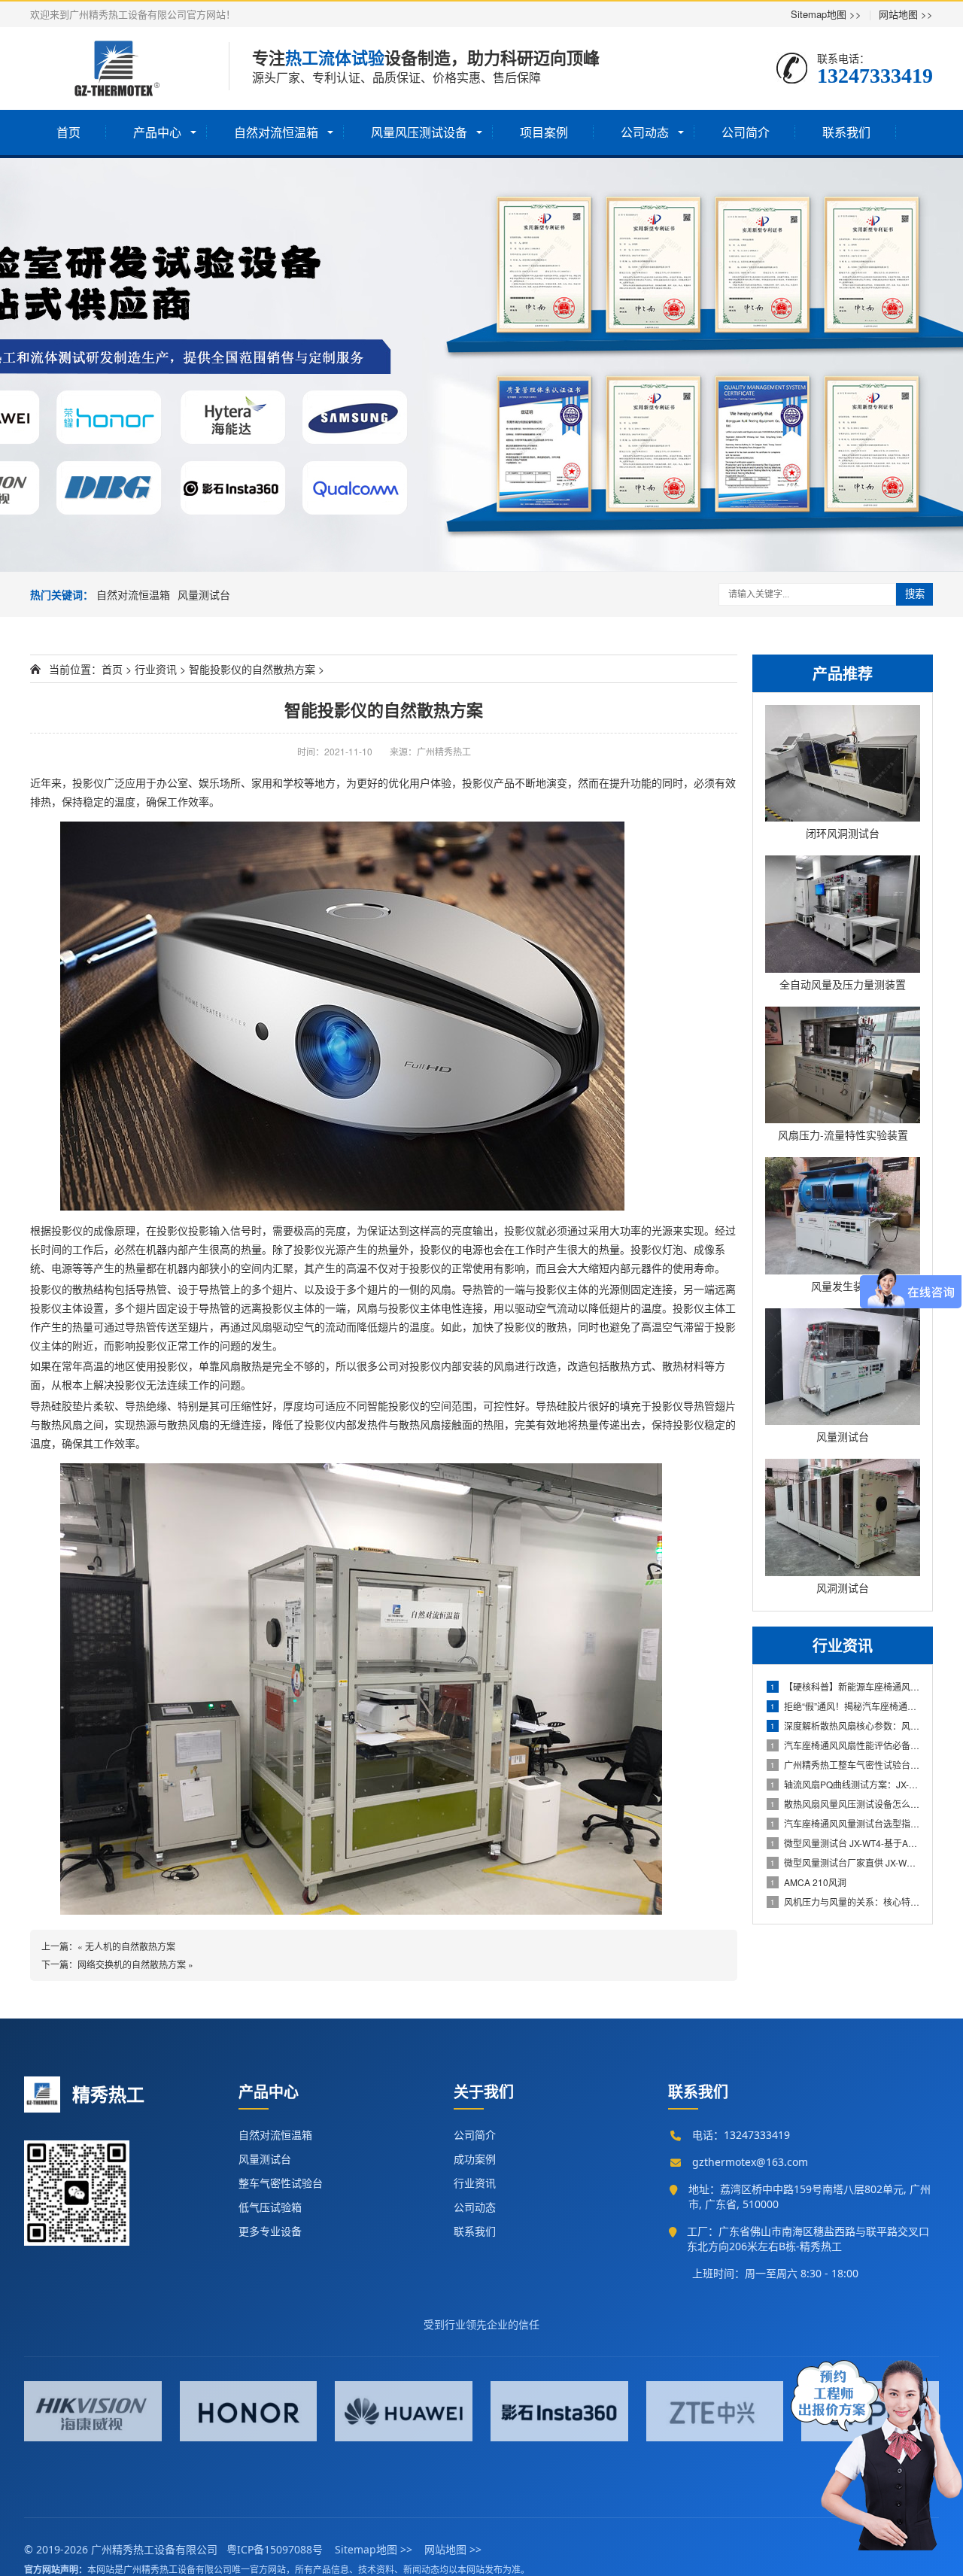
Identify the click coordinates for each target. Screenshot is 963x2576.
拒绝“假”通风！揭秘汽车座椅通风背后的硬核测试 (845, 1706)
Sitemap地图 (826, 14)
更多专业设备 (270, 2231)
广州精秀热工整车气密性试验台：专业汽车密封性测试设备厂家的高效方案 (845, 1765)
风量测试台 (204, 594)
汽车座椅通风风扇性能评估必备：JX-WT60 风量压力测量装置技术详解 (845, 1745)
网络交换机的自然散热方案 (132, 1964)
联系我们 (846, 132)
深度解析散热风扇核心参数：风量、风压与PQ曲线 (845, 1725)
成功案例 (475, 2159)
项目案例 (544, 132)
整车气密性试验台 (281, 2183)
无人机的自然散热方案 (130, 1946)
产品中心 (157, 132)
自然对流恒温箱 (276, 132)
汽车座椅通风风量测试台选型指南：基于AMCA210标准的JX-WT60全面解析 (845, 1823)
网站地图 (906, 14)
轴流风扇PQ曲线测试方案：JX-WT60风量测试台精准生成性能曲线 (845, 1784)
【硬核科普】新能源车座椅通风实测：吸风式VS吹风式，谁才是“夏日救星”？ (845, 1686)
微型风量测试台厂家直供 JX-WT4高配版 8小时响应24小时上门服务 (845, 1862)
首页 (68, 132)
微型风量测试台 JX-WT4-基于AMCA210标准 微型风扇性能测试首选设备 (845, 1843)
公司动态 (645, 132)
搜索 (915, 594)
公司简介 (746, 132)
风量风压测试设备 (419, 132)
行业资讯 (156, 669)
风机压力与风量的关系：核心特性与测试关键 (845, 1902)
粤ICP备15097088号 (275, 2549)
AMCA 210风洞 (808, 1882)
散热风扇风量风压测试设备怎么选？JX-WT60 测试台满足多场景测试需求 (845, 1804)
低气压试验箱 (270, 2207)
